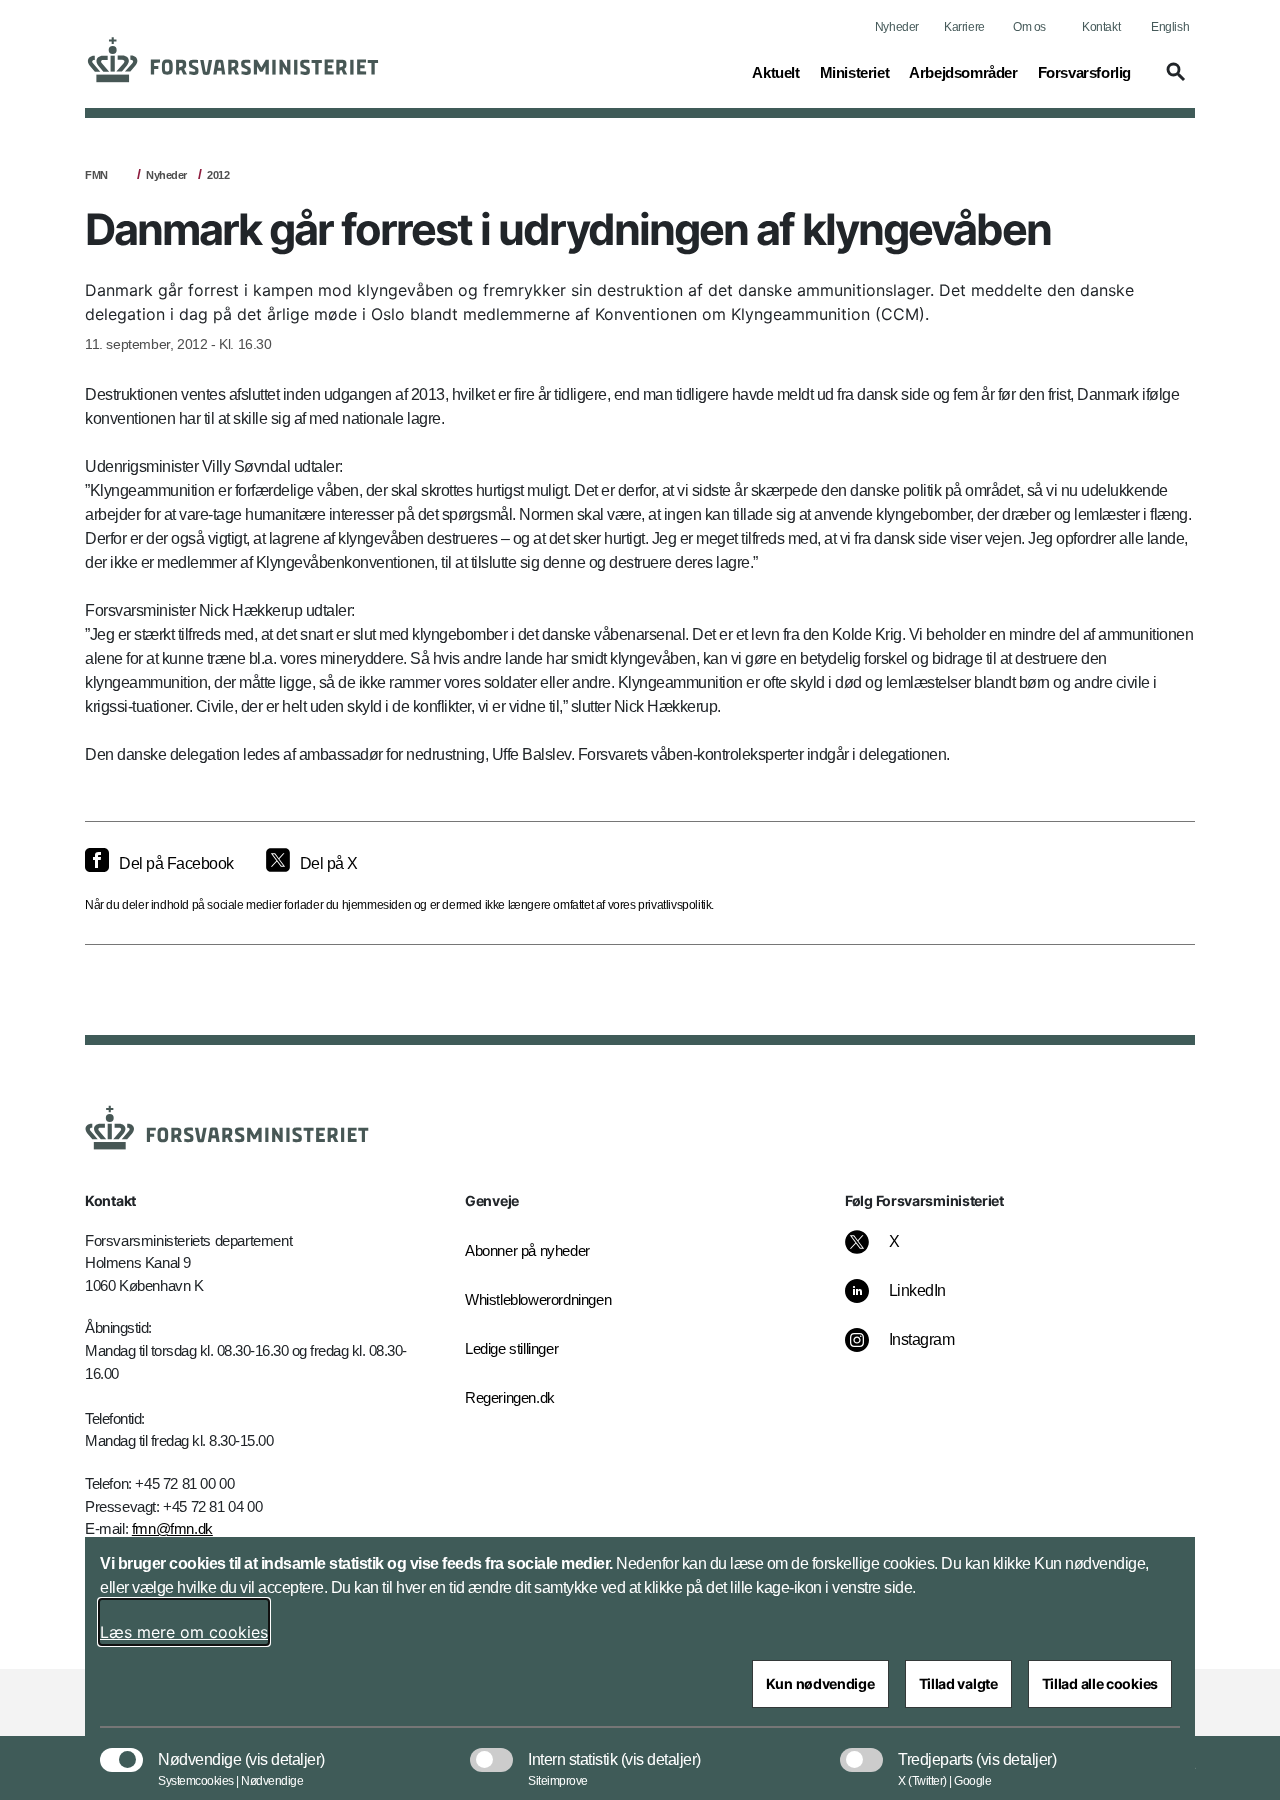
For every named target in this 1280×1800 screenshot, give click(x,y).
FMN (96, 175)
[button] (1173, 81)
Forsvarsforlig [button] (1084, 72)
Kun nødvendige (820, 1683)
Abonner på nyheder (527, 1250)
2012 (218, 175)
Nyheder (897, 27)
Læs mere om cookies (184, 1632)
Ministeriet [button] (855, 72)
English (1170, 27)
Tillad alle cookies (1100, 1683)
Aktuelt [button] (775, 72)
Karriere (964, 27)
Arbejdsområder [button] (963, 72)
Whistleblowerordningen (538, 1299)
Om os (1029, 27)
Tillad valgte (958, 1683)
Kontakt (1101, 27)
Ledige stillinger (511, 1348)
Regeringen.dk (510, 1397)
